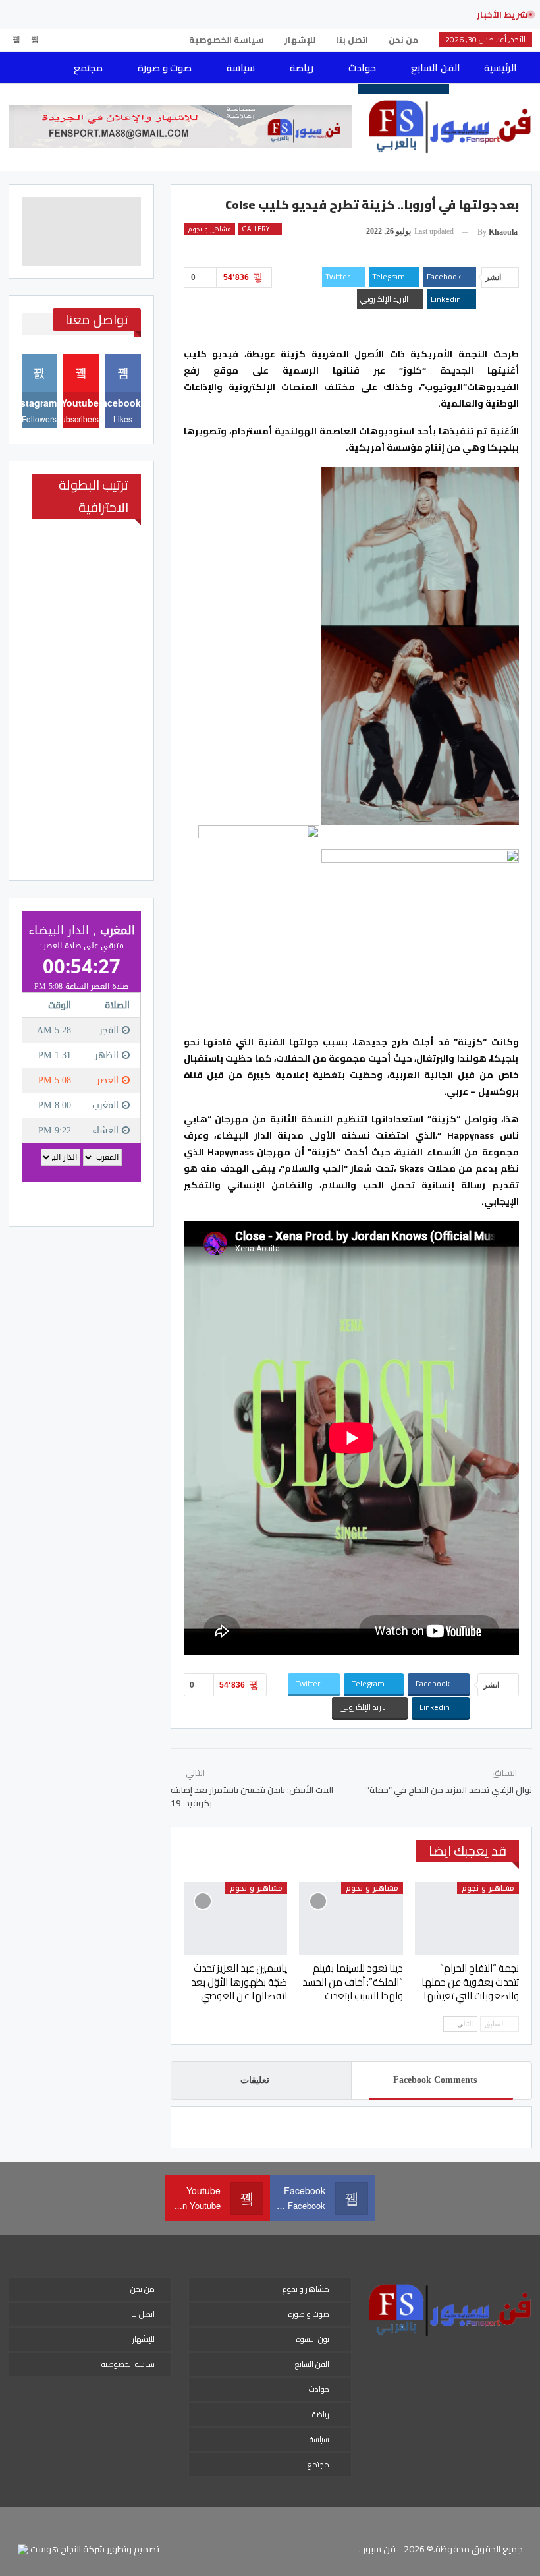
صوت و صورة (165, 68)
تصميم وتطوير (133, 2549)
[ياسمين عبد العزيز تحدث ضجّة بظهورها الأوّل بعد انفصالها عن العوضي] (236, 1918)
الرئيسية (500, 68)
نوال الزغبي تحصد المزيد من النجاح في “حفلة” (449, 1790)
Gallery (256, 229)
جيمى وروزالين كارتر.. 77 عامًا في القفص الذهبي (354, 14)
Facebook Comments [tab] (435, 2080)
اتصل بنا (352, 40)
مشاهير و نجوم (209, 229)
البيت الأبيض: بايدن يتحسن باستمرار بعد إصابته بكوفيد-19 (252, 1796)
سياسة (241, 68)
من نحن (403, 40)
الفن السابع (435, 68)
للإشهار (300, 40)
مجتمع (88, 68)
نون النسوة (313, 2339)
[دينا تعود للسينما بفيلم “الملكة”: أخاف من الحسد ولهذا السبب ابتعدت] (351, 1918)
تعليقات (255, 2080)
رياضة (302, 68)
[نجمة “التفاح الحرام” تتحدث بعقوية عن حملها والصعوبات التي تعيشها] (467, 1918)
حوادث (362, 68)
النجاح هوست (55, 2549)
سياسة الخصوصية (227, 40)
